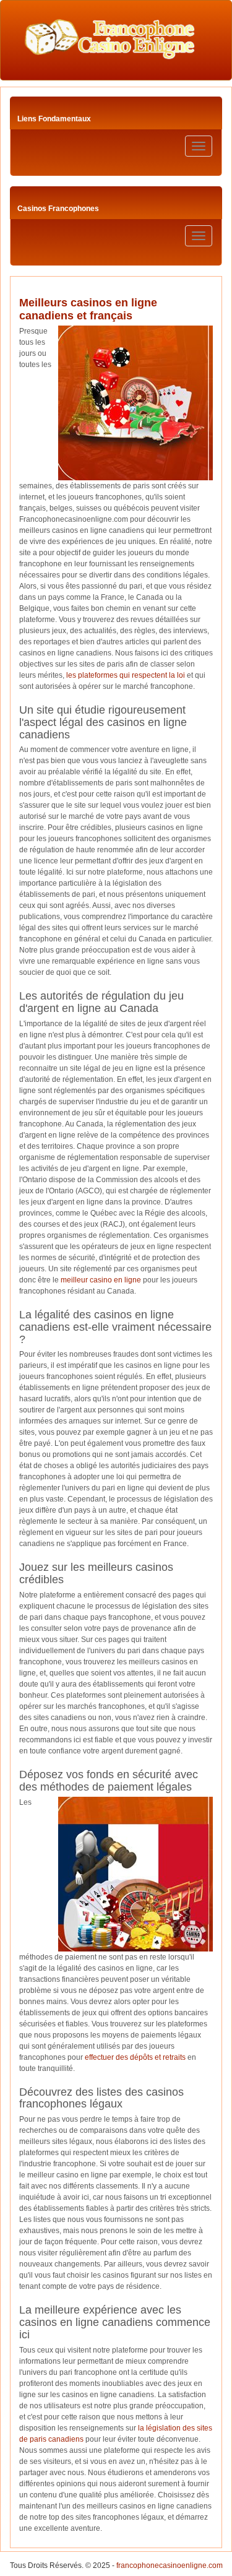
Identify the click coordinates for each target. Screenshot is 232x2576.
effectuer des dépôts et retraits (135, 2057)
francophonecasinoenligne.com (170, 2565)
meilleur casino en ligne (101, 1280)
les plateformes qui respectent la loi (126, 675)
